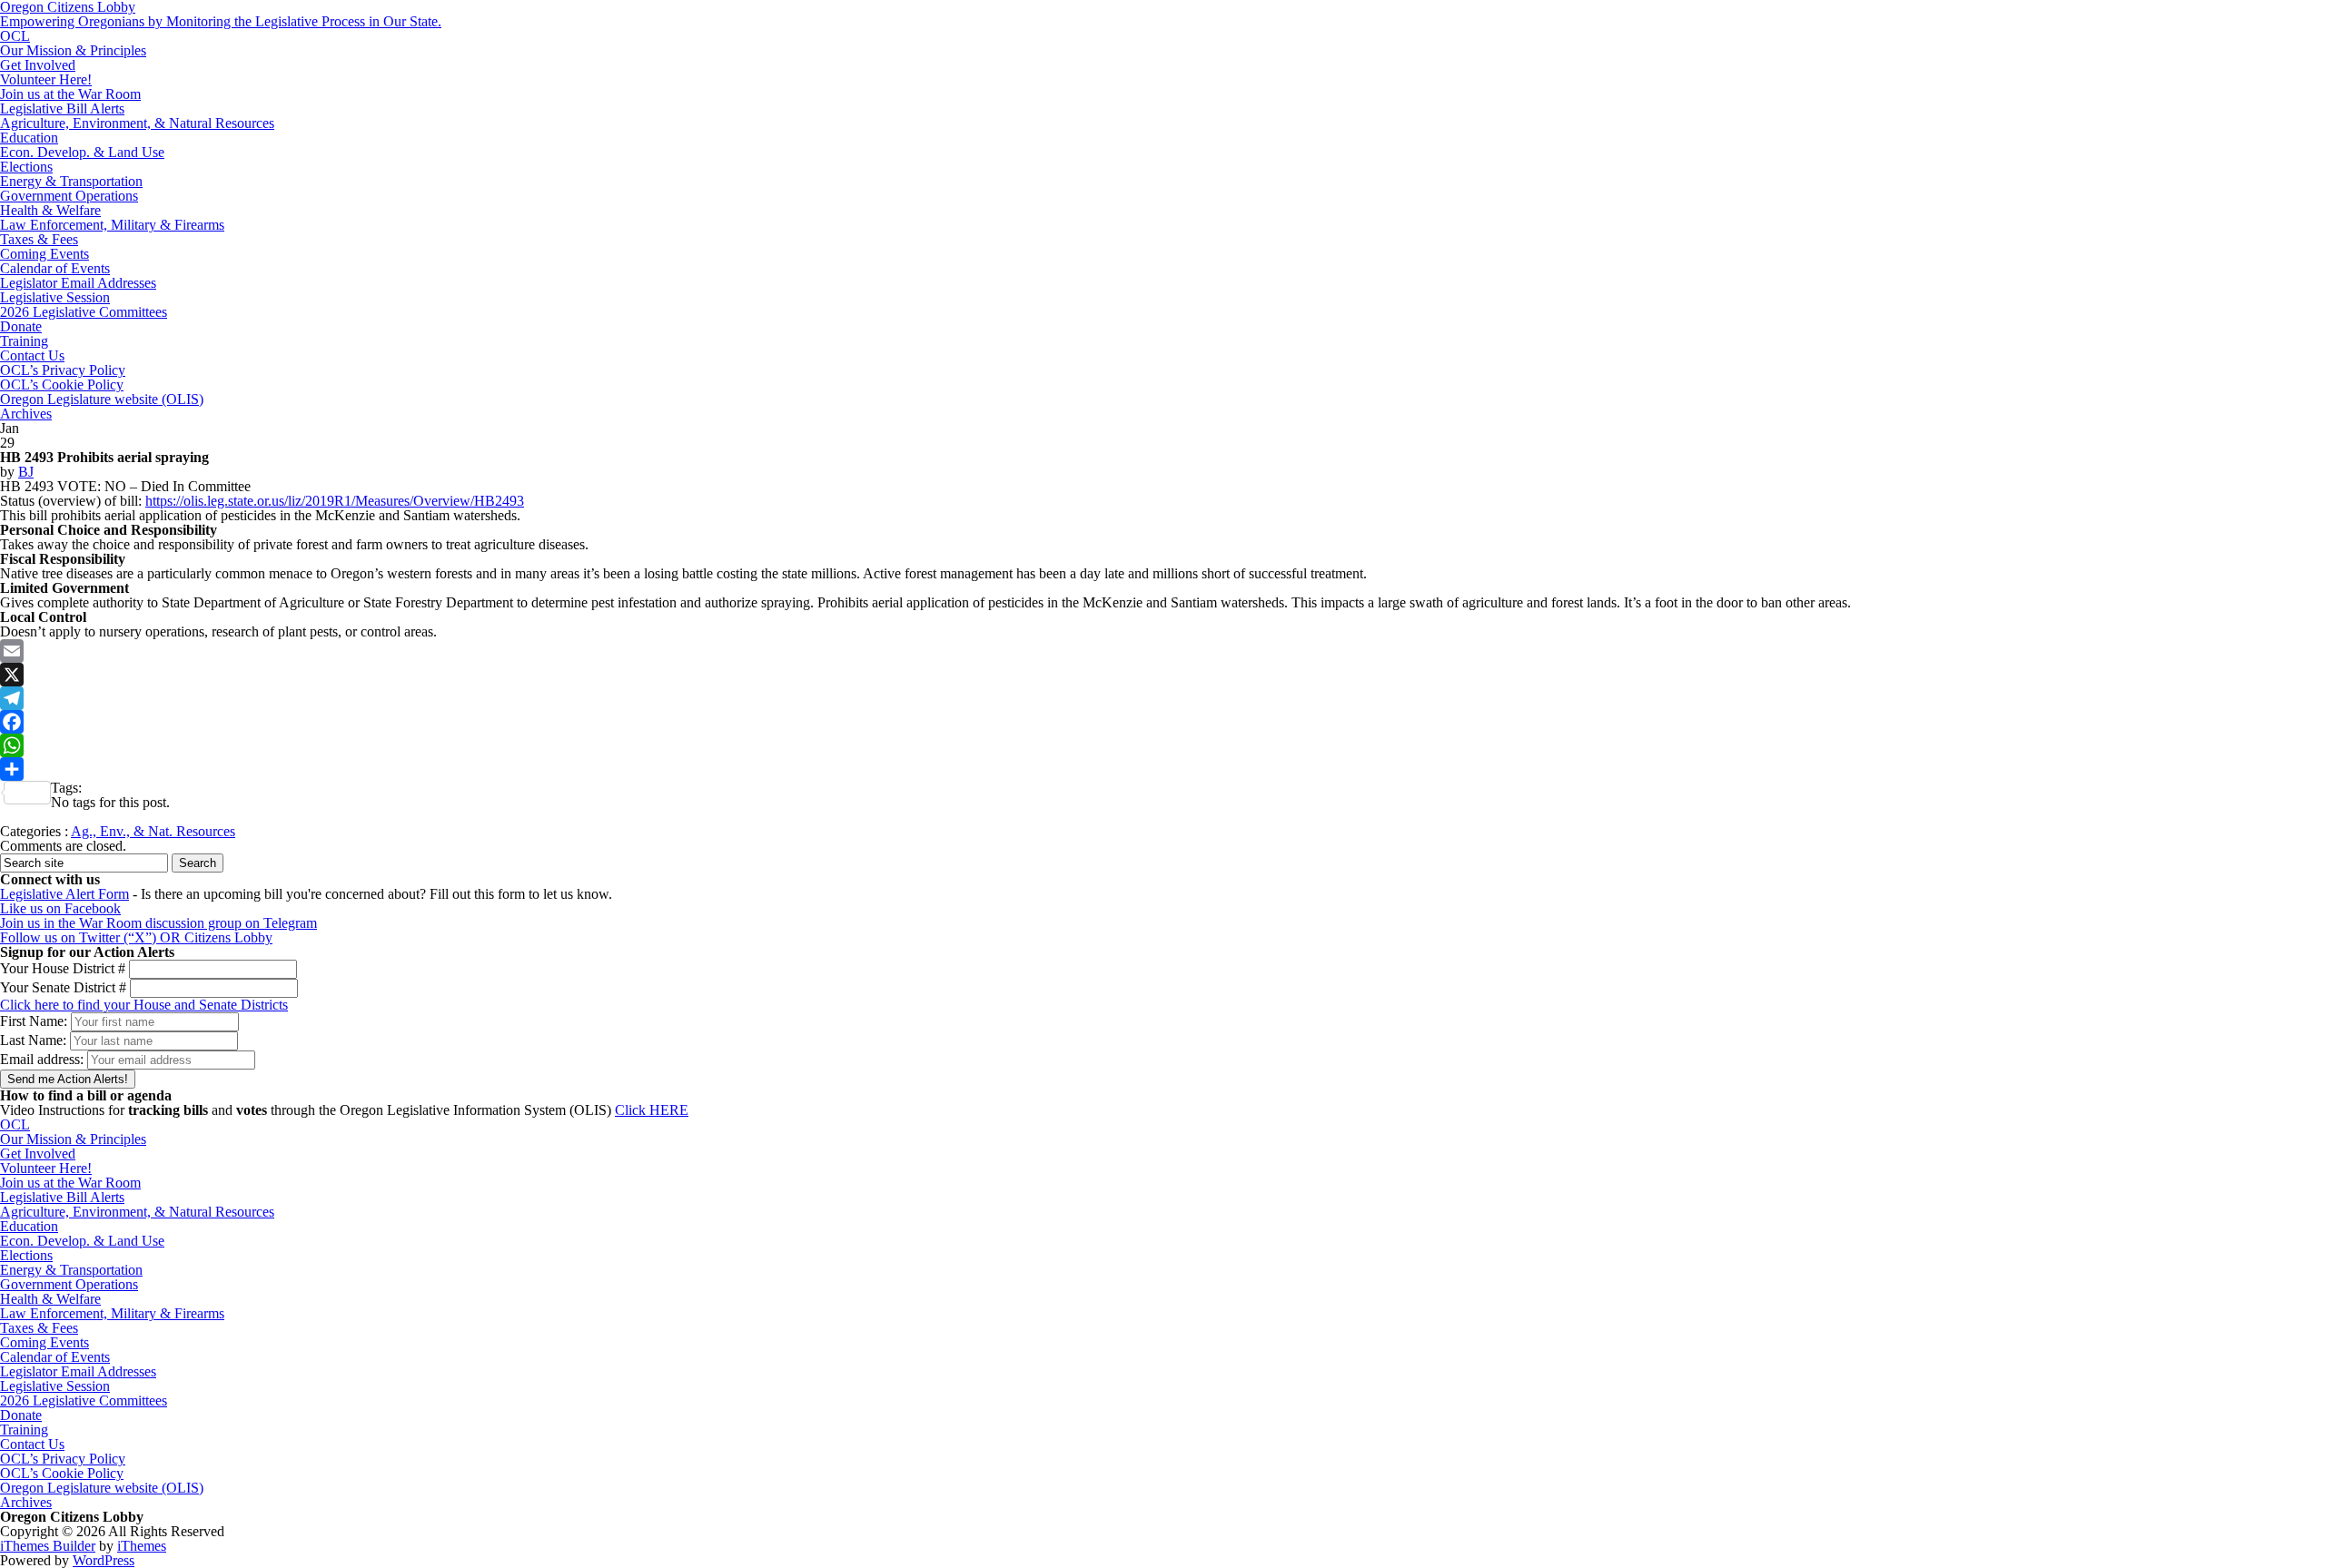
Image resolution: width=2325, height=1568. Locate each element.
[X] (1162, 675)
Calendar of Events (55, 268)
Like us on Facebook (60, 908)
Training (24, 341)
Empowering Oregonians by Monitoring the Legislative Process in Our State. (221, 21)
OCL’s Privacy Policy (63, 370)
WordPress (104, 1560)
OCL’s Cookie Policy (62, 385)
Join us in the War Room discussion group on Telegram (158, 923)
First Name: (34, 1021)
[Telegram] (1162, 698)
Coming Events (45, 254)
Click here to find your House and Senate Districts (144, 1005)
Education (29, 138)
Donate (21, 326)
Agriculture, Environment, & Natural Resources (137, 123)
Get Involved (38, 65)
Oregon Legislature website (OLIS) (102, 399)
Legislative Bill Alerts (62, 108)
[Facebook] (1162, 722)
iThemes (142, 1546)
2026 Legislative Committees (84, 312)
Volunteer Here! (46, 79)
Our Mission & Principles (73, 50)
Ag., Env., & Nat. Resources (153, 831)
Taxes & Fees (39, 239)
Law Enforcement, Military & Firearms (112, 225)
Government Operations (69, 196)
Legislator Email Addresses (78, 283)
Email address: (44, 1059)
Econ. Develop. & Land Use (82, 152)
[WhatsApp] (1162, 745)
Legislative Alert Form (64, 894)
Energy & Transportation (71, 181)
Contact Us (32, 355)
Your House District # (63, 968)
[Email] (1162, 651)
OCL (15, 36)
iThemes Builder (48, 1546)
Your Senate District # (63, 987)
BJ (26, 472)
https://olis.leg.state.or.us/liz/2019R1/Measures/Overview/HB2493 (335, 501)
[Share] (1162, 769)
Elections (26, 167)
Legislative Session (55, 297)
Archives (26, 414)
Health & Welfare (50, 210)
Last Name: (33, 1040)
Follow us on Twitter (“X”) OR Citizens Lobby (136, 937)
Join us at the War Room (70, 94)
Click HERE (652, 1110)
